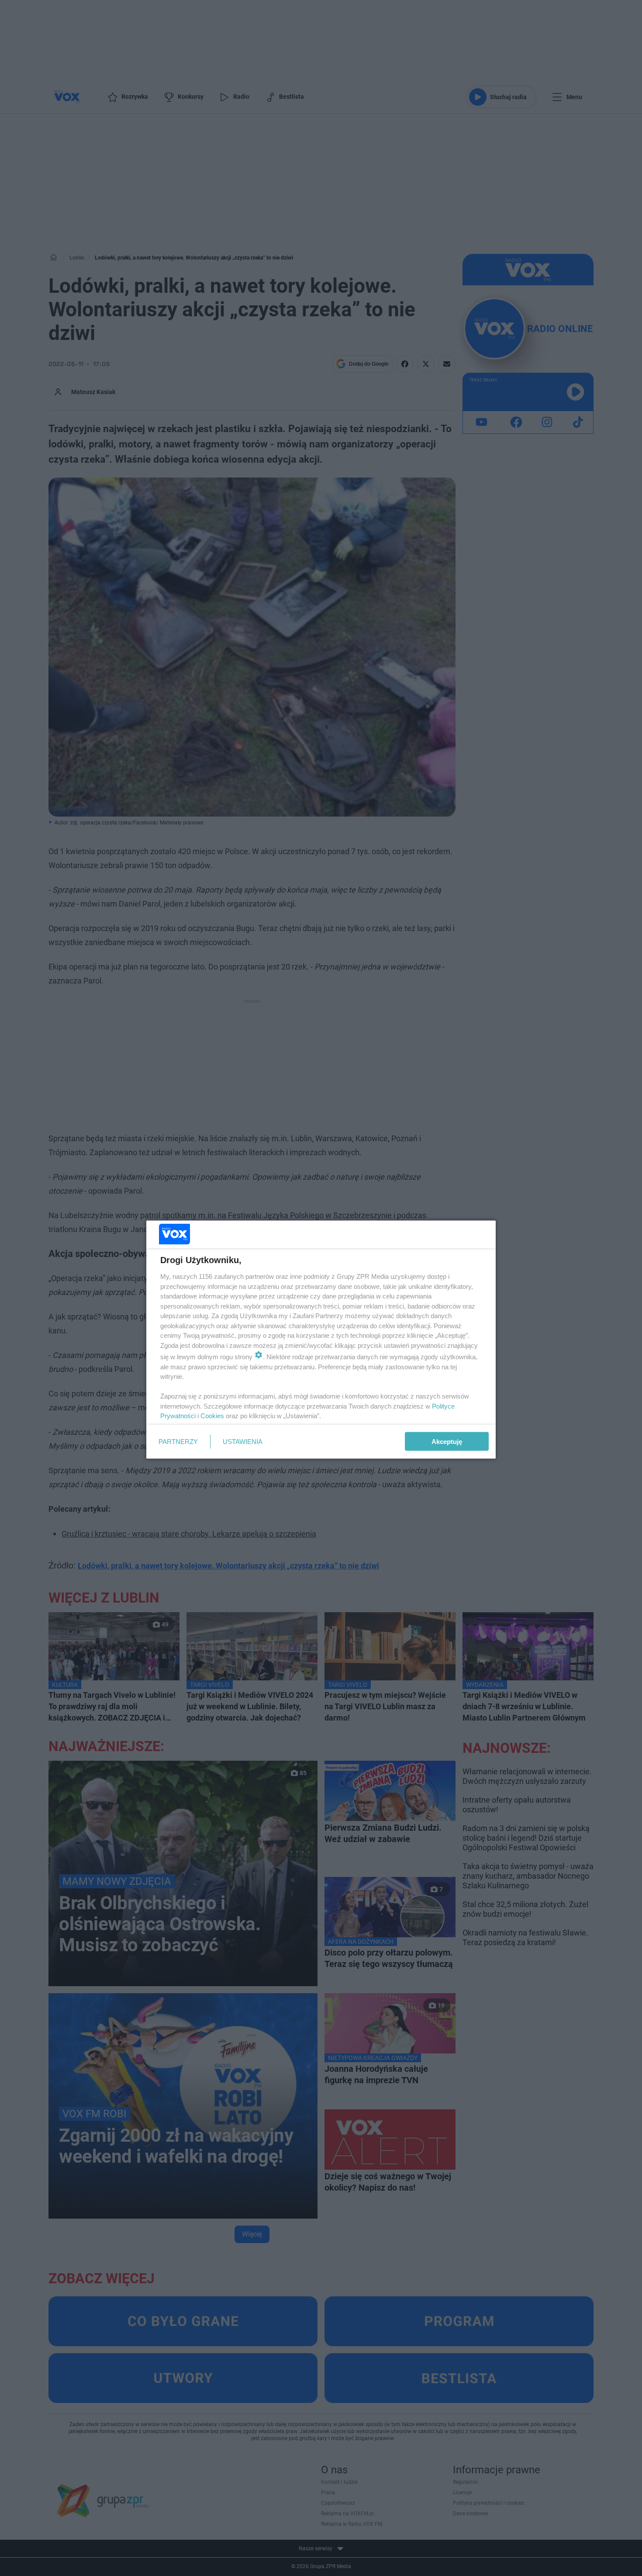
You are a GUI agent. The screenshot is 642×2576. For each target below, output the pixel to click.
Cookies (212, 1416)
